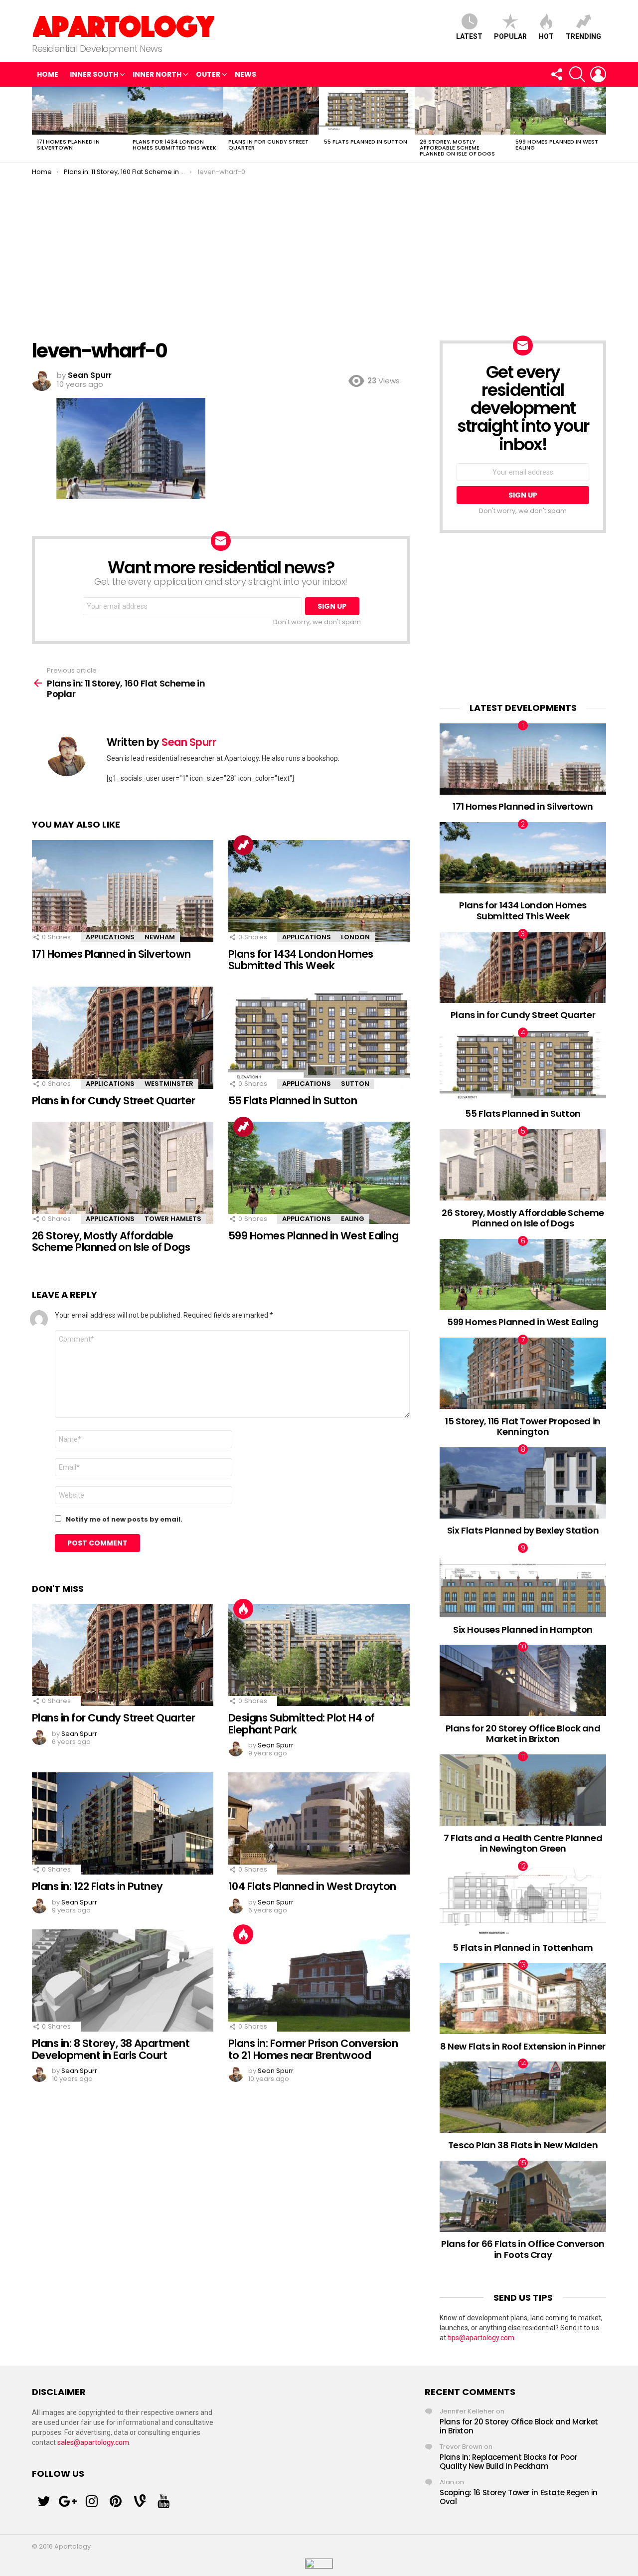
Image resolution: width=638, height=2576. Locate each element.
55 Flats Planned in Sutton (366, 142)
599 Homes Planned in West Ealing (557, 145)
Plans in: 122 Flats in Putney (97, 1886)
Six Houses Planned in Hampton (523, 1630)
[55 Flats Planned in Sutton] (367, 111)
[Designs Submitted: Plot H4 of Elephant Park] (319, 1655)
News (245, 74)
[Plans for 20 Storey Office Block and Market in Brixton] (523, 1680)
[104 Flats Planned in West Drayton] (319, 1823)
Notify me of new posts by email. (124, 1519)
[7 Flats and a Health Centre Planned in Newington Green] (523, 1790)
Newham (160, 937)
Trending (583, 36)
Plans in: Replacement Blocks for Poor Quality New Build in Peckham (508, 2462)
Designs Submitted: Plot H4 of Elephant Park (302, 1724)
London (355, 937)
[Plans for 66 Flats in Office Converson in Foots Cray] (523, 2196)
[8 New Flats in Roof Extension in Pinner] (523, 1998)
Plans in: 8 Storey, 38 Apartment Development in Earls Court (111, 2049)
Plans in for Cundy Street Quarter (268, 145)
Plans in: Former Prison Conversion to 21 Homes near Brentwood (313, 2049)
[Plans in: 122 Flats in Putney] (123, 1823)
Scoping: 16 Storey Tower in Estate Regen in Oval (519, 2497)
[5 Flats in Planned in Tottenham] (523, 1900)
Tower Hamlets (173, 1219)
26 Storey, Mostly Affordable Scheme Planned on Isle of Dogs (457, 148)
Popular (510, 36)
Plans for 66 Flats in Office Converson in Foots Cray (523, 2249)
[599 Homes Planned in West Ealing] (558, 111)
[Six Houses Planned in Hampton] (523, 1582)
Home (48, 74)
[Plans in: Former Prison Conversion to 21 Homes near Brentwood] (319, 1980)
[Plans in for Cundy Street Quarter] (271, 111)
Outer (208, 74)
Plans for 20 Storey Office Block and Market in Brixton (523, 1734)
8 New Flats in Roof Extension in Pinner (523, 2046)
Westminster (169, 1084)
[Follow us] (556, 74)
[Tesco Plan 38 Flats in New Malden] (523, 2097)
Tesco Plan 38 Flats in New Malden (523, 2145)
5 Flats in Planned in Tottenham (523, 1948)
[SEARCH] (577, 74)
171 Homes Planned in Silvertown (68, 145)
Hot (546, 36)
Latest (469, 36)
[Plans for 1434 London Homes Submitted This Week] (175, 111)
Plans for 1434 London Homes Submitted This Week (174, 145)
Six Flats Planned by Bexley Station (523, 1530)
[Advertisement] (319, 251)
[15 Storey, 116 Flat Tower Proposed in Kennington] (523, 1373)
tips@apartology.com (481, 2338)
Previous (37, 125)
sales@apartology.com (93, 2442)
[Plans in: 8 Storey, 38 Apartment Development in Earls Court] (123, 1980)
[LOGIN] (598, 74)
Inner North (157, 74)
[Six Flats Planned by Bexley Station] (523, 1483)
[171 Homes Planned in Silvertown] (80, 111)
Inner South (94, 74)
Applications (110, 937)
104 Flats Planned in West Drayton (312, 1886)
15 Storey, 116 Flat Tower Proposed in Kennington (523, 1427)
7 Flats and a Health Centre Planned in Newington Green (523, 1843)
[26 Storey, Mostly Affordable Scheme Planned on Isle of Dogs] (463, 111)
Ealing (353, 1219)
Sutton (355, 1084)
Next (601, 125)
